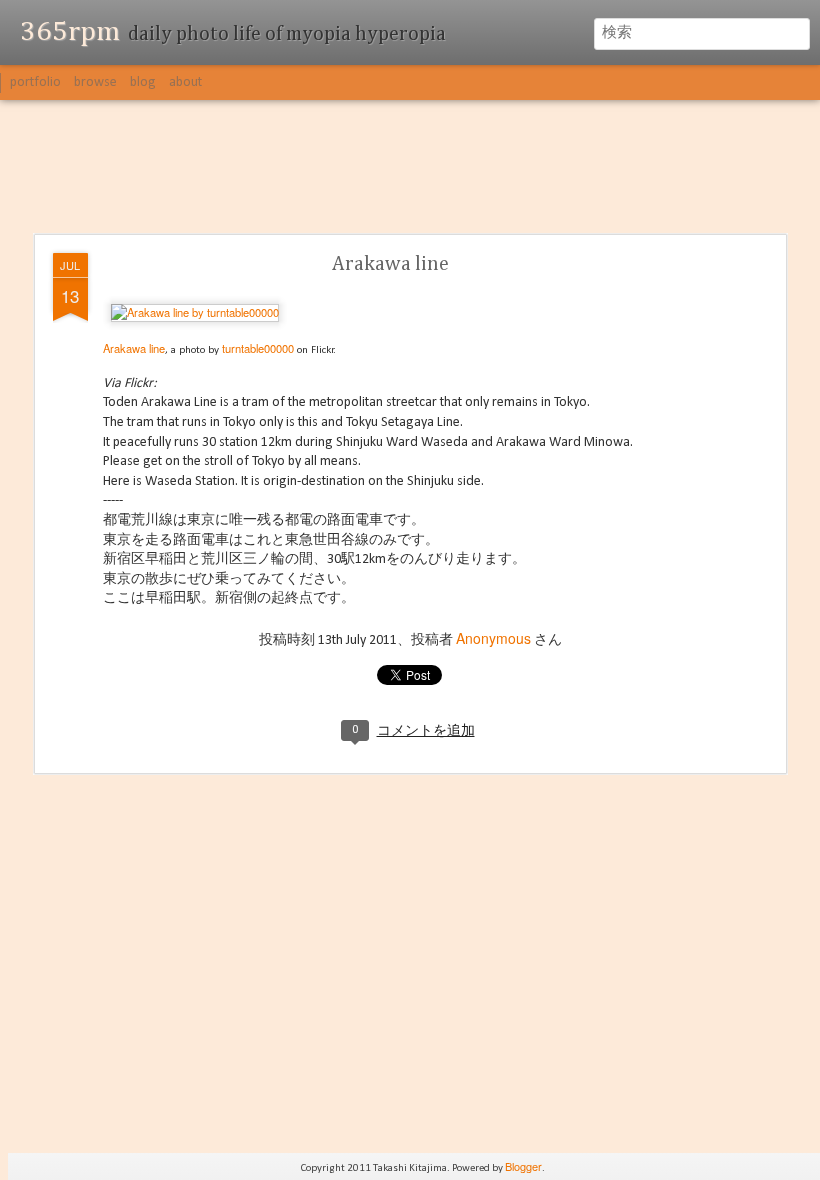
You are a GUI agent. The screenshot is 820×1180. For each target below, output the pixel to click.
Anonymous (493, 638)
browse (95, 82)
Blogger (523, 1166)
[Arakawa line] (195, 312)
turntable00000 (258, 348)
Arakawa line (390, 264)
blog (143, 82)
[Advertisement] (410, 168)
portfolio (35, 82)
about (185, 82)
